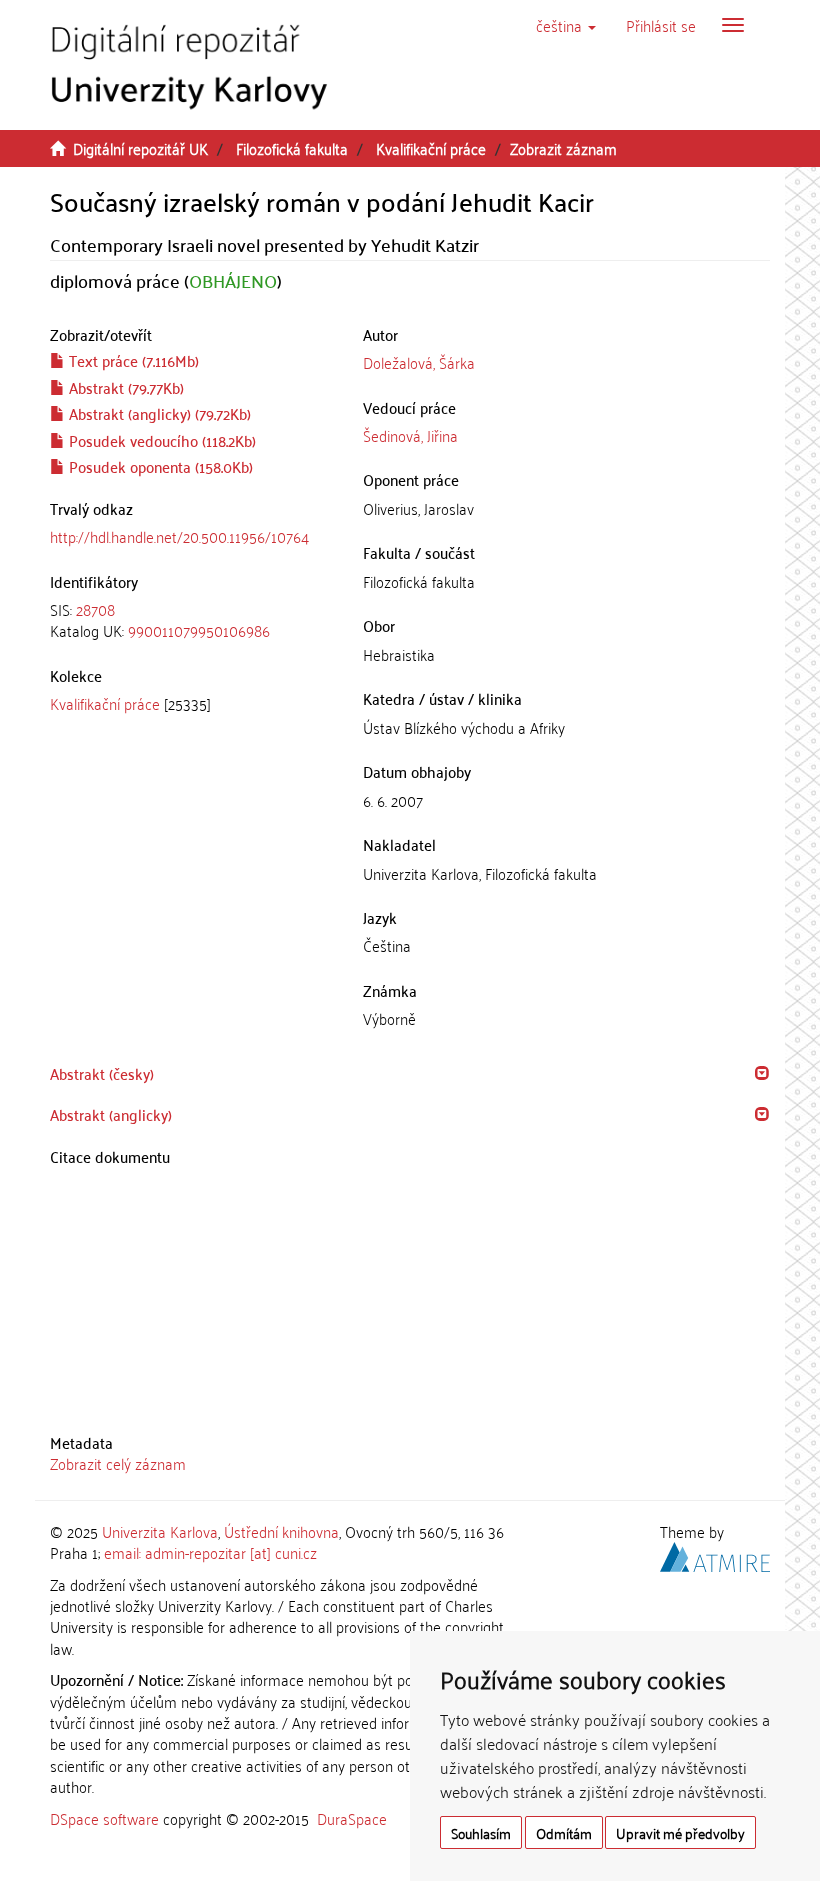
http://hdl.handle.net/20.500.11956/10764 (179, 536)
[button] (566, 25)
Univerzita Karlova (160, 1531)
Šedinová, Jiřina (410, 435)
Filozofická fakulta (292, 148)
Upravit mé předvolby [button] (680, 1832)
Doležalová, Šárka (419, 362)
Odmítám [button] (564, 1832)
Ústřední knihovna (281, 1531)
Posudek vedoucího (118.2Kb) (160, 440)
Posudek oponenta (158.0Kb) (159, 466)
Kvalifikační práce (431, 148)
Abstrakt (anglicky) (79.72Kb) (158, 413)
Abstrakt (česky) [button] (102, 1073)
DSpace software (104, 1818)
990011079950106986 (199, 630)
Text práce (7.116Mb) (132, 360)
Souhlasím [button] (481, 1832)
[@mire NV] (715, 1554)
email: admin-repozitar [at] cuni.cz (210, 1552)
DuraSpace (352, 1818)
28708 (95, 609)
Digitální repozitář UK (140, 148)
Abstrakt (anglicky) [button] (111, 1114)
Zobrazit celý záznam (118, 1463)
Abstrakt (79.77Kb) (124, 387)
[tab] (191, 620)
